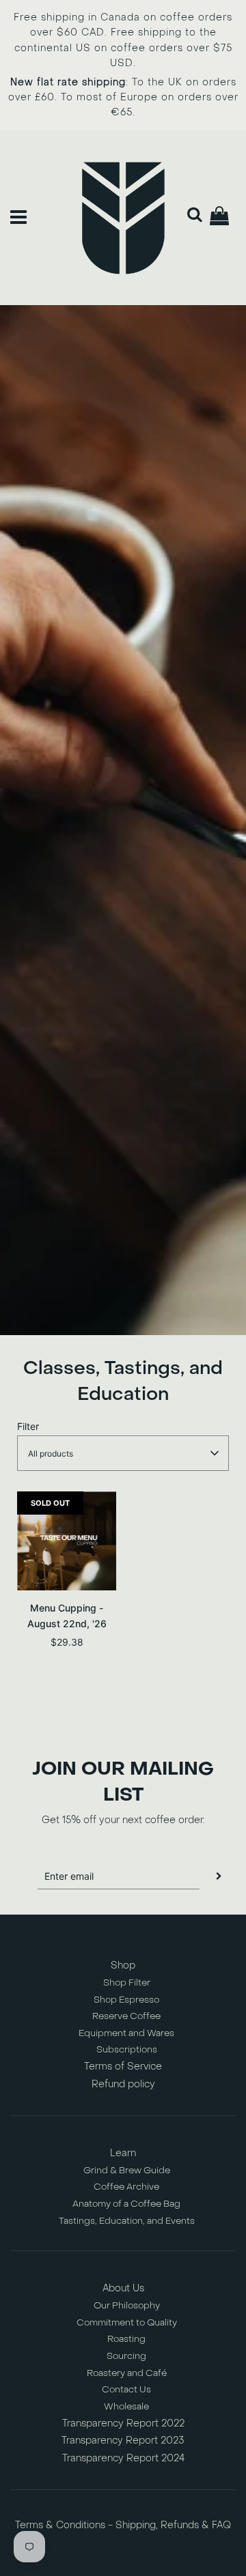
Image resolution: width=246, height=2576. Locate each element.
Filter (28, 1426)
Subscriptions (127, 2049)
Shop (123, 1965)
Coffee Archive (126, 2187)
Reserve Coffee (126, 2016)
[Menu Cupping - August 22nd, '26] (67, 1541)
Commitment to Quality (127, 2322)
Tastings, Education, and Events (127, 2221)
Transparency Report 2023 (123, 2441)
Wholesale (126, 2406)
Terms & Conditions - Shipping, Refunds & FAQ (123, 2525)
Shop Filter (127, 1983)
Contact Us (126, 2389)
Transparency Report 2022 (123, 2423)
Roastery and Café (127, 2373)
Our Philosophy (127, 2305)
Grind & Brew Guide (127, 2170)
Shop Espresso (126, 2000)
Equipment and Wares (126, 2033)
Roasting (126, 2339)
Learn (123, 2153)
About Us (123, 2288)
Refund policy (123, 2084)
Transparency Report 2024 (123, 2458)
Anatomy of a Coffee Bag (126, 2204)
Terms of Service (123, 2066)
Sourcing (126, 2356)
